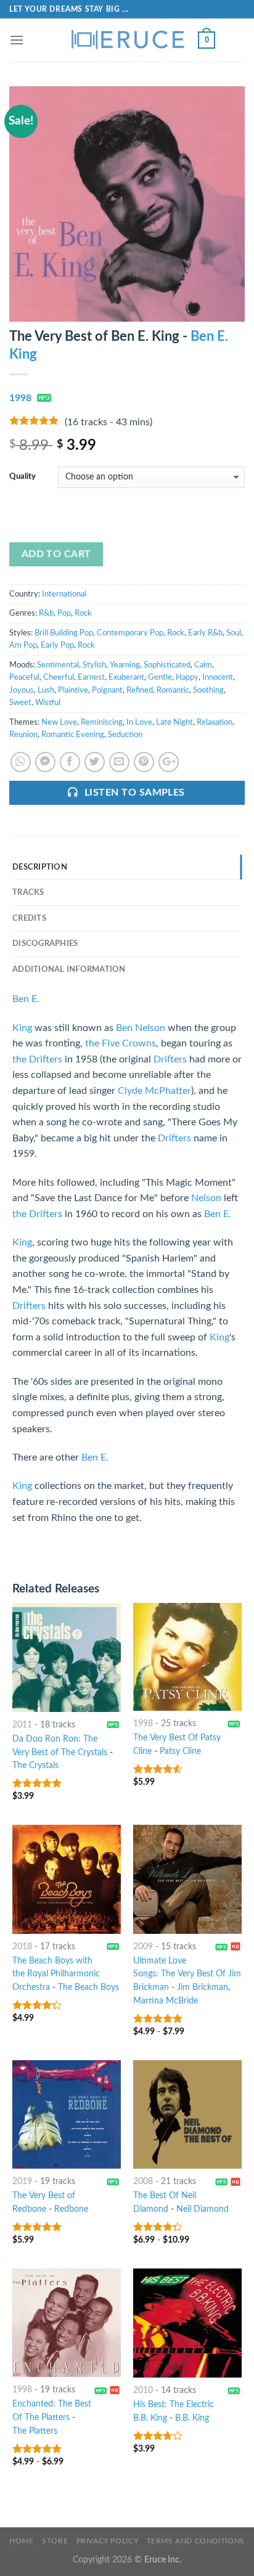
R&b (46, 613)
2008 (143, 2182)
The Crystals (35, 1766)
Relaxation (215, 722)
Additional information (69, 969)
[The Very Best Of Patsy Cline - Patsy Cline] (187, 1657)
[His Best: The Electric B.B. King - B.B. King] (187, 2323)
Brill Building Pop (64, 633)
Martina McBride (166, 2001)
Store (55, 2541)
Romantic (173, 690)
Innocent (218, 677)
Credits (29, 918)
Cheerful (59, 677)
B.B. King (192, 2418)
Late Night (174, 722)
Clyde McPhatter (154, 1091)
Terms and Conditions (196, 2541)
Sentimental (58, 665)
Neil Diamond (203, 2209)
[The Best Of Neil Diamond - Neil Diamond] (187, 2114)
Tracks (28, 892)
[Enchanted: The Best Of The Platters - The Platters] (67, 2323)
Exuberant (126, 677)
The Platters (35, 2431)
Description (40, 867)
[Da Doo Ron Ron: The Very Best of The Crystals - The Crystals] (67, 1657)
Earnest (91, 677)
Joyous (22, 690)
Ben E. (26, 999)
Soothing (208, 690)
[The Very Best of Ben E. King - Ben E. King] (127, 203)
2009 (143, 1947)
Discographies (45, 944)
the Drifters (37, 1059)
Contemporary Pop (130, 633)
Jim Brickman (203, 1987)
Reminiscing (102, 722)
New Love (59, 722)
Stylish (94, 665)
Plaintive (73, 690)
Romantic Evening (73, 735)
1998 (20, 398)
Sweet (20, 703)
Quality (23, 477)
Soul (234, 633)
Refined (140, 690)
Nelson (206, 1198)
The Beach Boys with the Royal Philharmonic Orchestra (56, 1975)
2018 (22, 1947)
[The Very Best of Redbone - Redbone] (67, 2114)
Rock (83, 613)
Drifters (170, 1059)
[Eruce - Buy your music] (127, 40)
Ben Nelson (141, 1028)
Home (21, 2541)
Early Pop (57, 645)
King (22, 1028)
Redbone (71, 2209)
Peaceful (24, 677)
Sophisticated (167, 665)
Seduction (125, 735)
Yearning (125, 665)
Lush (46, 690)
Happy (187, 677)
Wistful (48, 703)
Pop (64, 613)
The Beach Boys (88, 1987)
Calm (203, 665)
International (64, 594)
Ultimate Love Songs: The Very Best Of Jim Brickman (187, 1975)
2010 (143, 2391)
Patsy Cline (180, 1751)
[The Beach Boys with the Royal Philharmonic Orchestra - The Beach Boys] (67, 1879)
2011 (22, 1725)
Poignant (107, 690)
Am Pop (23, 645)
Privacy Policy (108, 2541)
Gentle (160, 677)
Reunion (23, 735)
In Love (139, 722)
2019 (22, 2182)
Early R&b (205, 633)
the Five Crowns (121, 1043)
